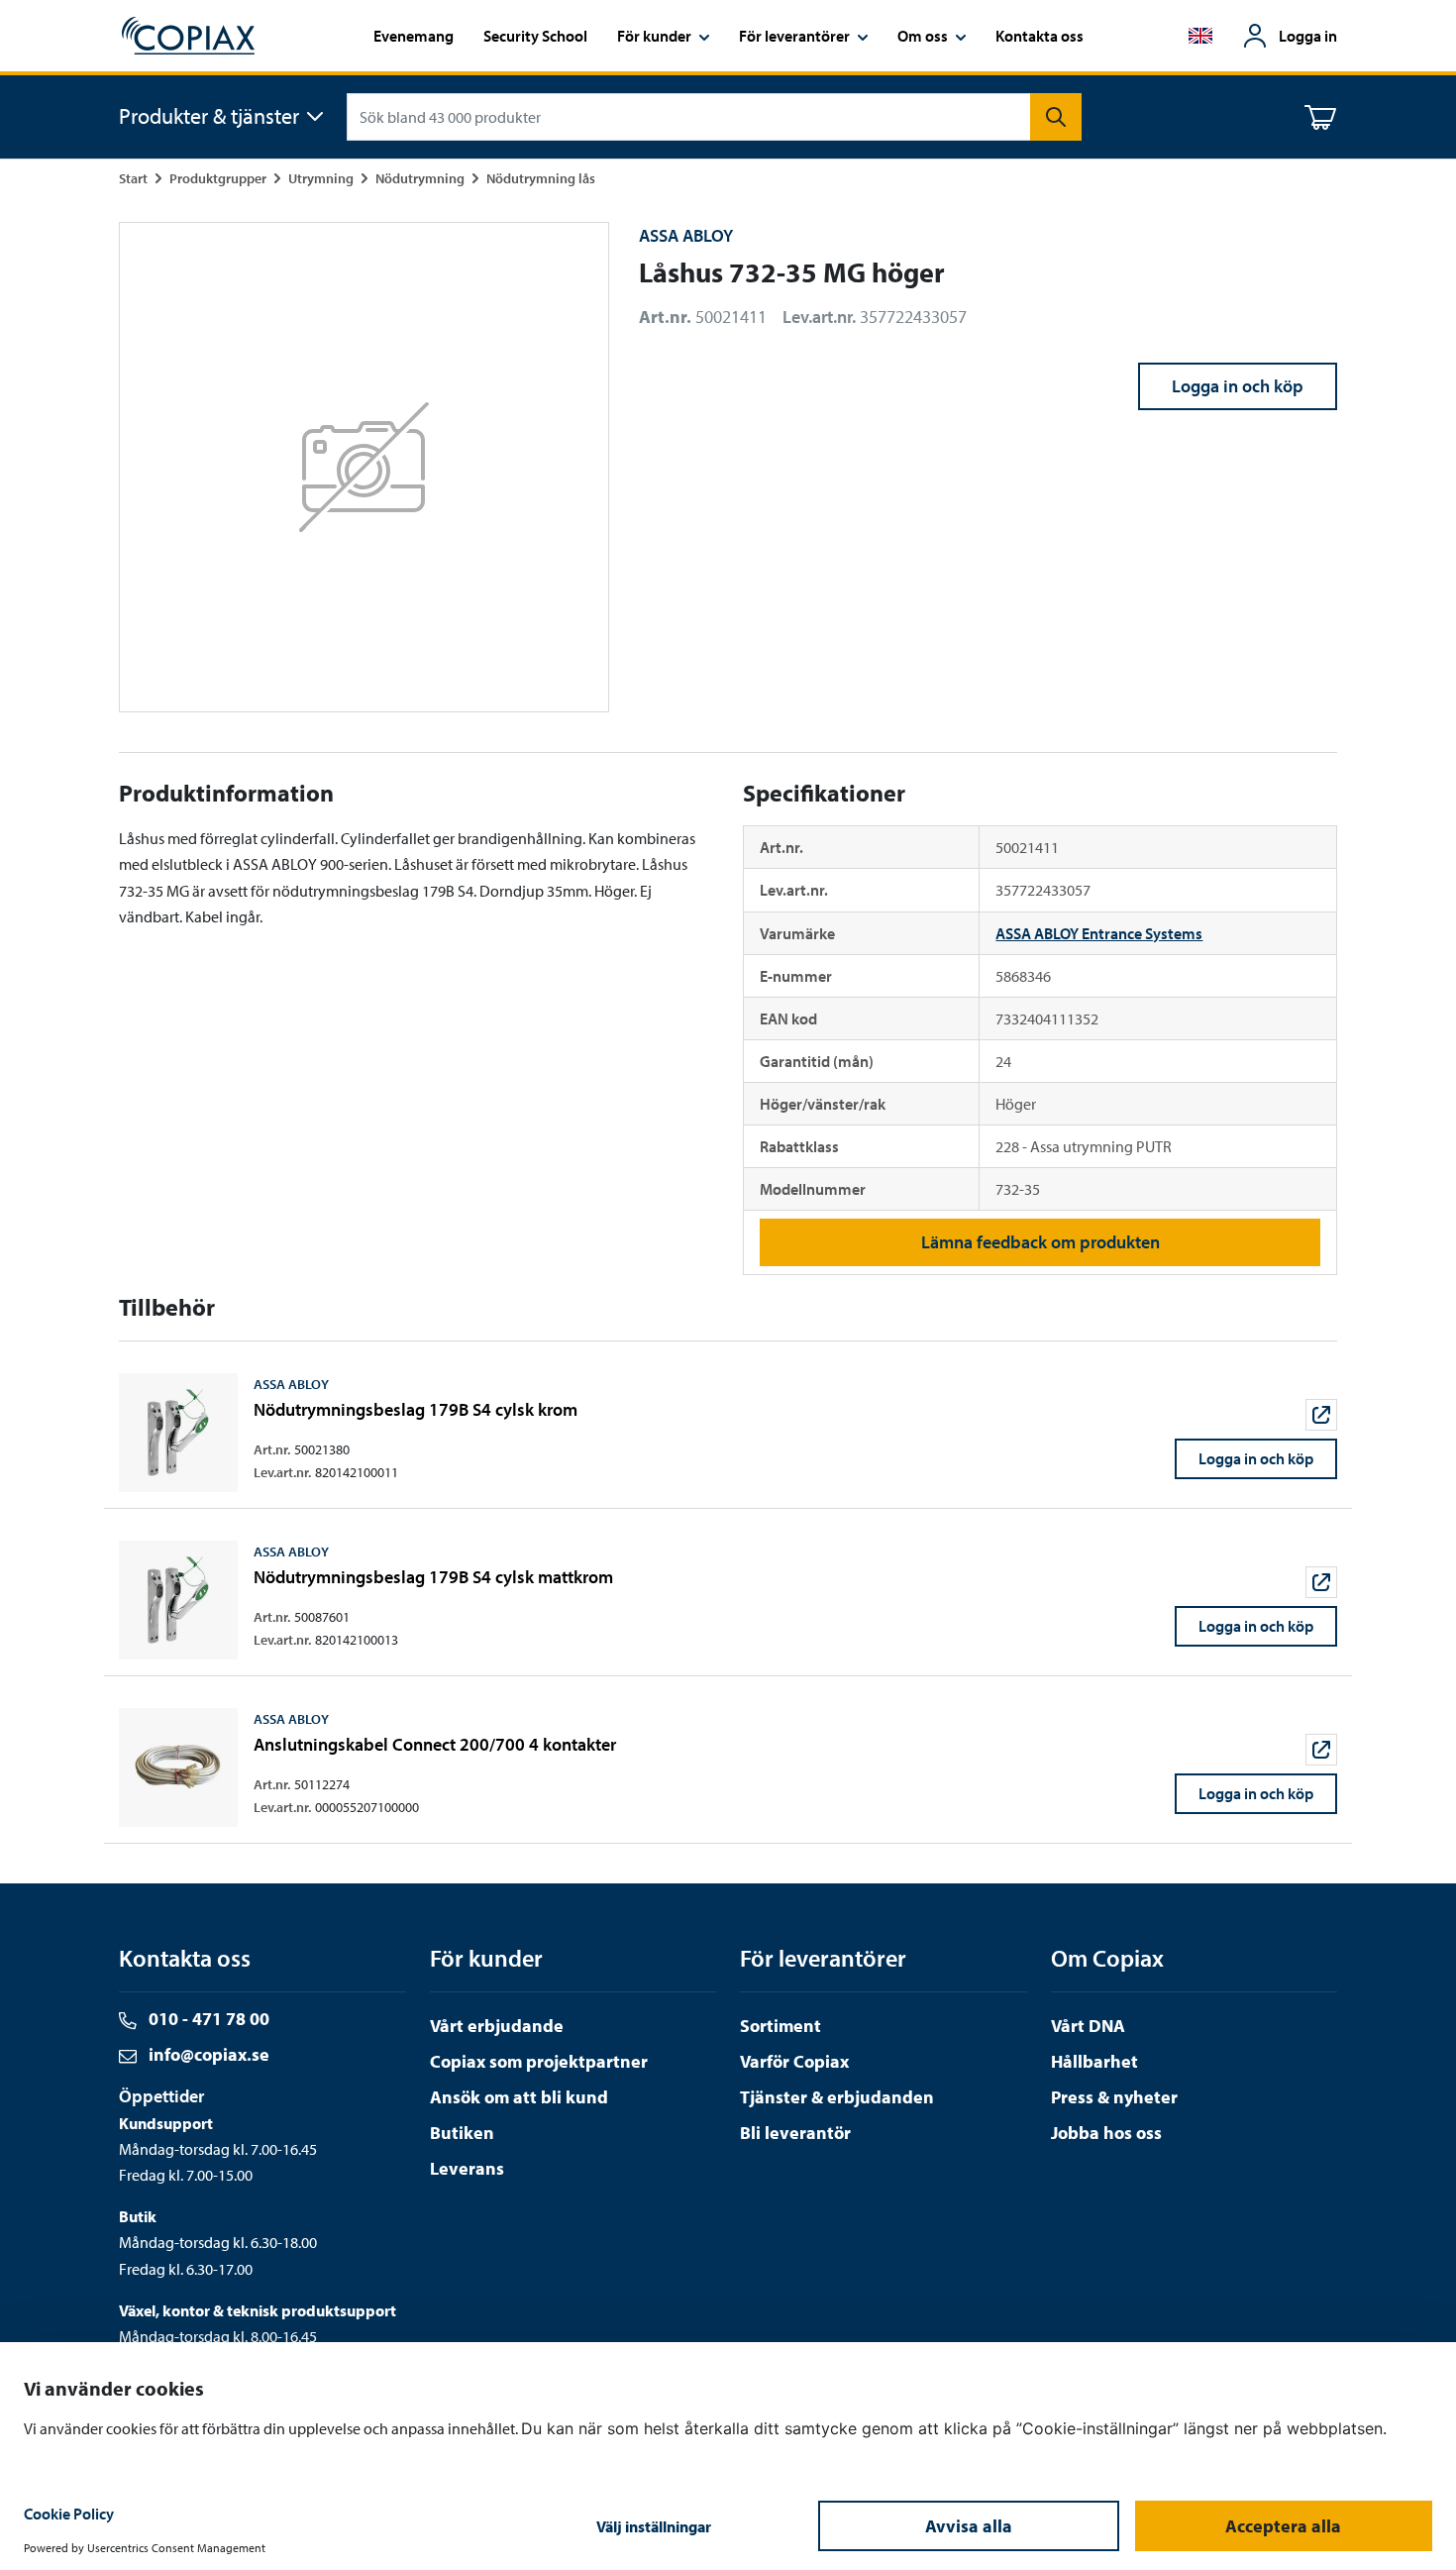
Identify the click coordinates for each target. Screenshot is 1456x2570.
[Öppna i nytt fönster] (1321, 1415)
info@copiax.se (207, 2054)
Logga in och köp (1238, 386)
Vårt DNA (1088, 2026)
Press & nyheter (1114, 2097)
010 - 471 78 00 (207, 2019)
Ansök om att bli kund (519, 2097)
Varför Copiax (794, 2061)
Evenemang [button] (414, 36)
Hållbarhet (1094, 2061)
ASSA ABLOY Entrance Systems (1099, 933)
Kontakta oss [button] (1040, 36)
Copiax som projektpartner (539, 2061)
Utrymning (321, 178)
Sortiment (780, 2026)
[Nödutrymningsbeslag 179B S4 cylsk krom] (728, 1433)
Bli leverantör (795, 2133)
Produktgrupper (218, 178)
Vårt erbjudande (497, 2026)
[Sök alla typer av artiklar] (1056, 117)
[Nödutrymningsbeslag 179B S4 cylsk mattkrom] (728, 1600)
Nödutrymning (420, 178)
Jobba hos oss (1106, 2133)
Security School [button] (535, 36)
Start (133, 178)
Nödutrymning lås (541, 178)
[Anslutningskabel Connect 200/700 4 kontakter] (728, 1767)
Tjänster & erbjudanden (837, 2097)
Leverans (467, 2168)
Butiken (462, 2133)
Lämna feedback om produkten (1040, 1242)
